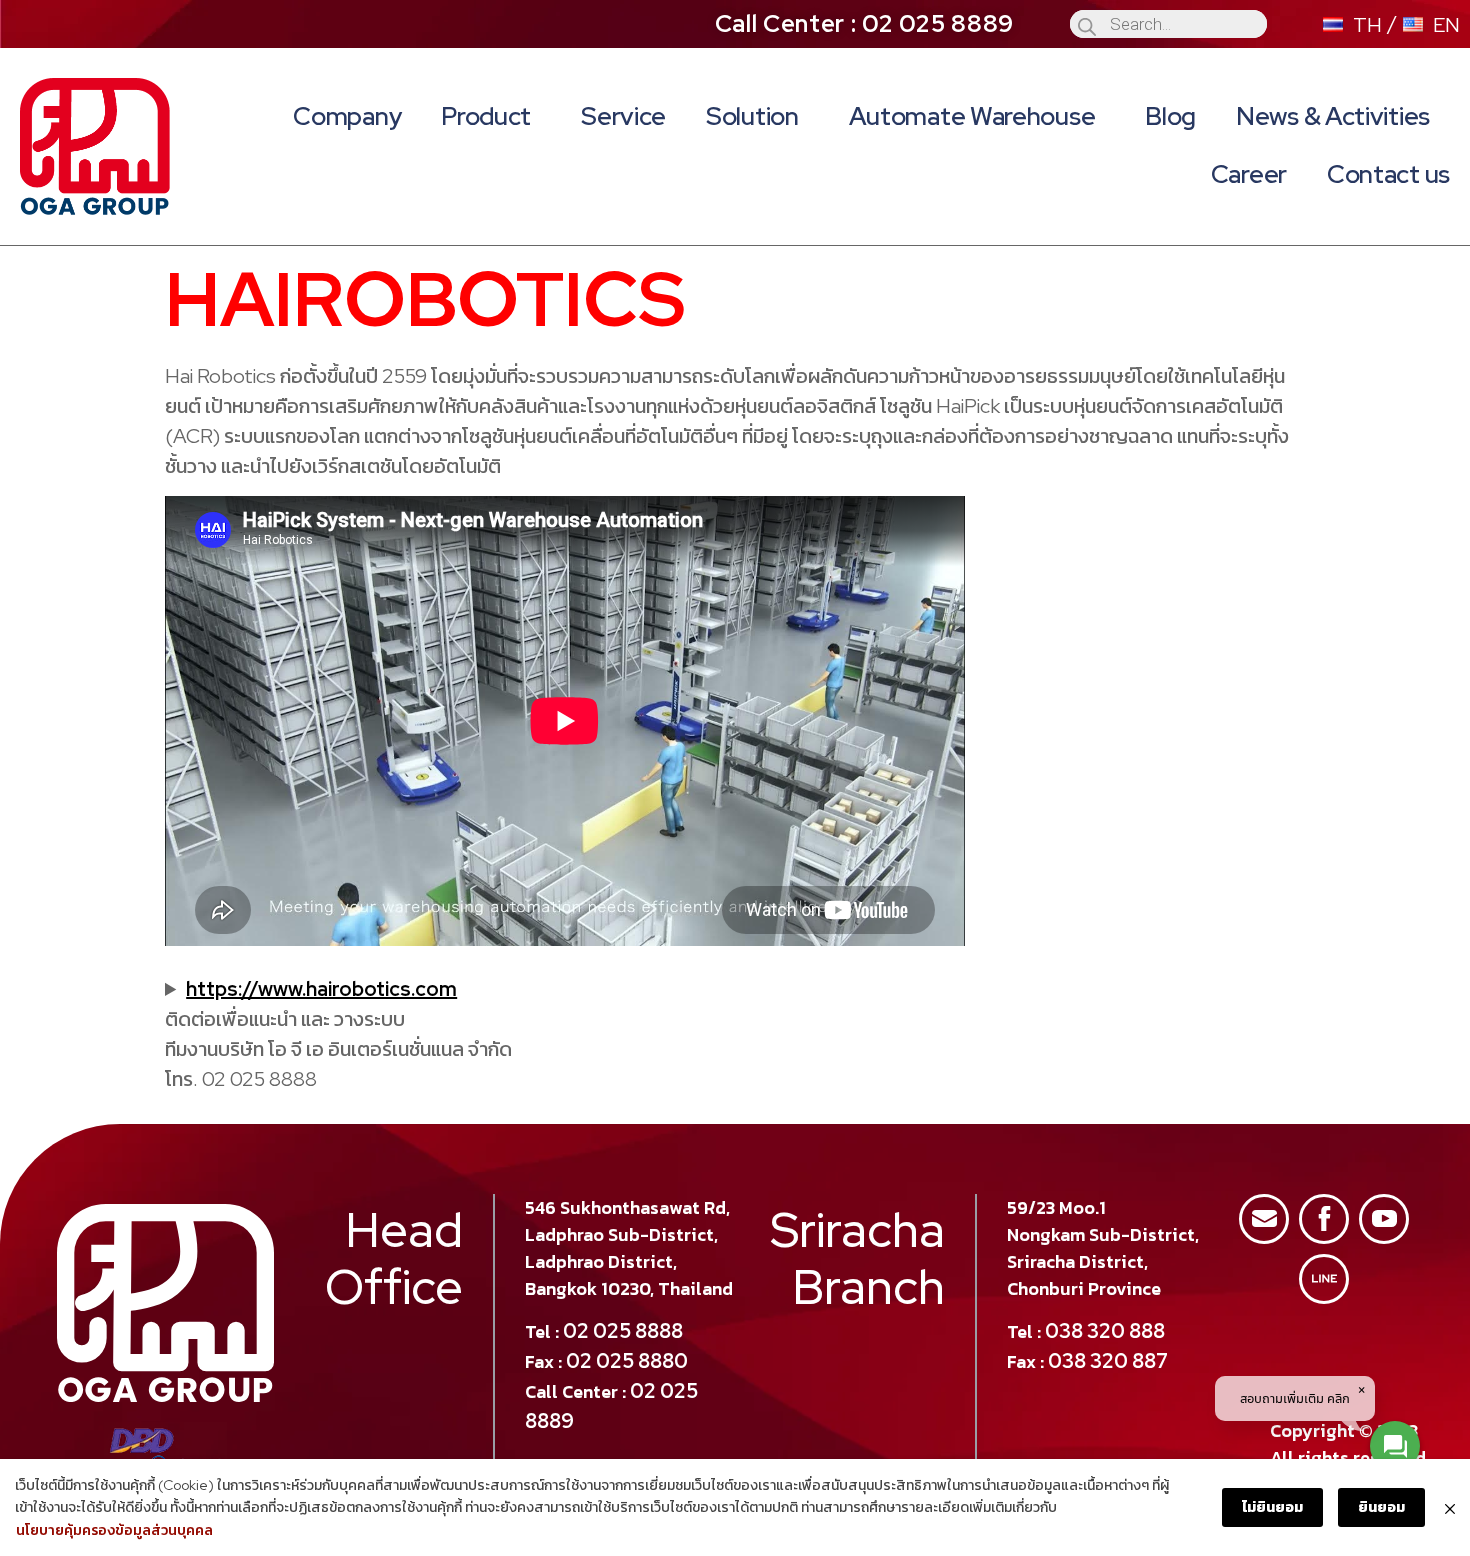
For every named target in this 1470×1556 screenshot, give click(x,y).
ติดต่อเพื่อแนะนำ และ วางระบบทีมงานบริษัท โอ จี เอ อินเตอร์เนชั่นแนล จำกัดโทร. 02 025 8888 (338, 1034)
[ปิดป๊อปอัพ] (1450, 1507)
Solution (752, 116)
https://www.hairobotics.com (321, 989)
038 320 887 (1108, 1361)
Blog (1170, 116)
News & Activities (1333, 116)
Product (486, 116)
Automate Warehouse (972, 116)
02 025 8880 (627, 1361)
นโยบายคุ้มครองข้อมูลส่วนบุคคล (114, 1530)
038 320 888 (1105, 1331)
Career (1249, 174)
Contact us (1388, 174)
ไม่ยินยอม (1272, 1507)
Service (623, 116)
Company (347, 116)
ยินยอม (1381, 1507)
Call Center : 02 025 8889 (865, 23)
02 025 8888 (623, 1331)
